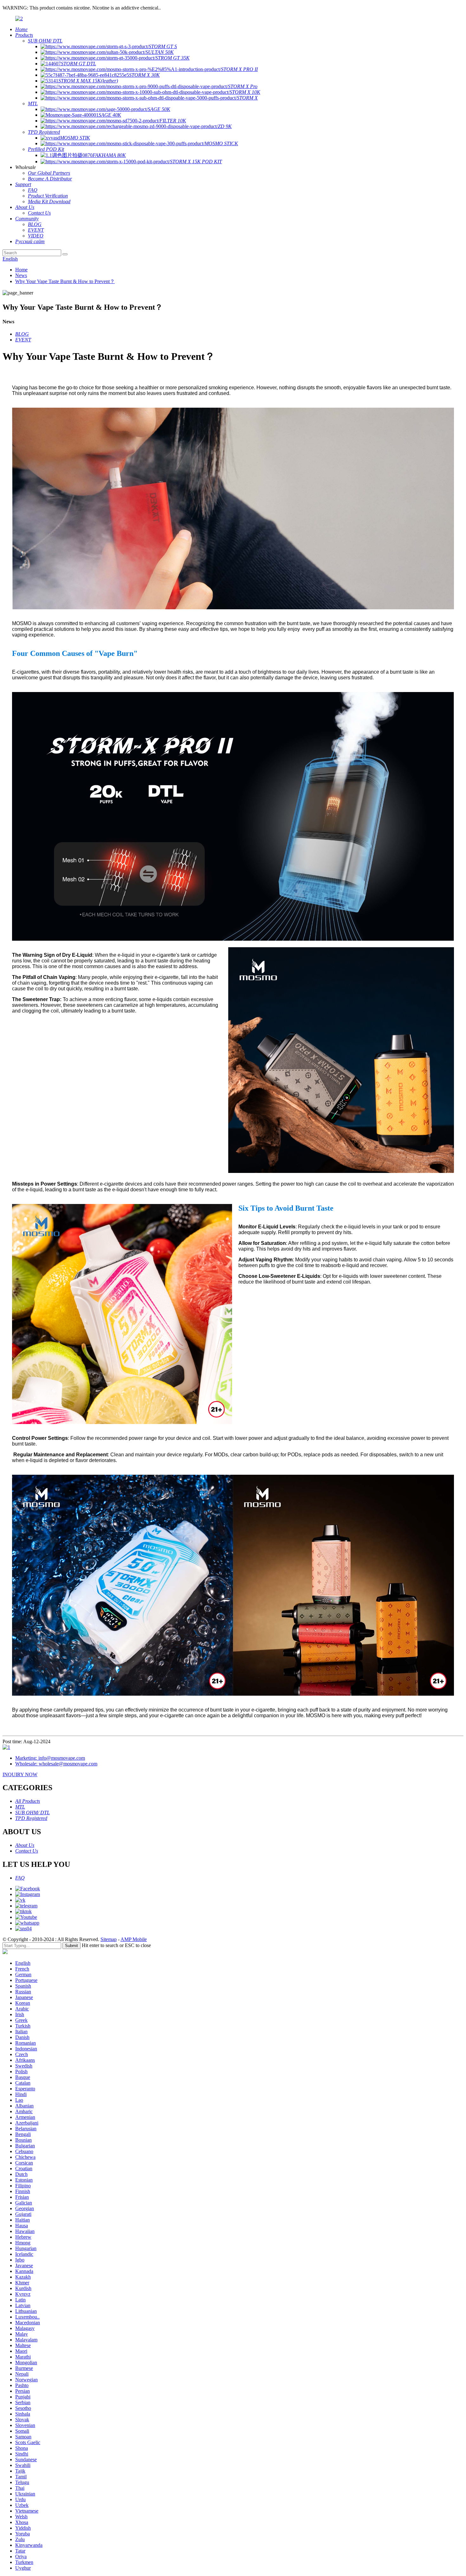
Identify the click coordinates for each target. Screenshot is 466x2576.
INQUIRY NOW (20, 1774)
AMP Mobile (134, 1939)
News (21, 275)
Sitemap (109, 1939)
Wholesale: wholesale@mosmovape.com (56, 1764)
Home (21, 270)
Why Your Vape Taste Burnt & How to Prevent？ (65, 281)
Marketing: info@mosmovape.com (50, 1758)
